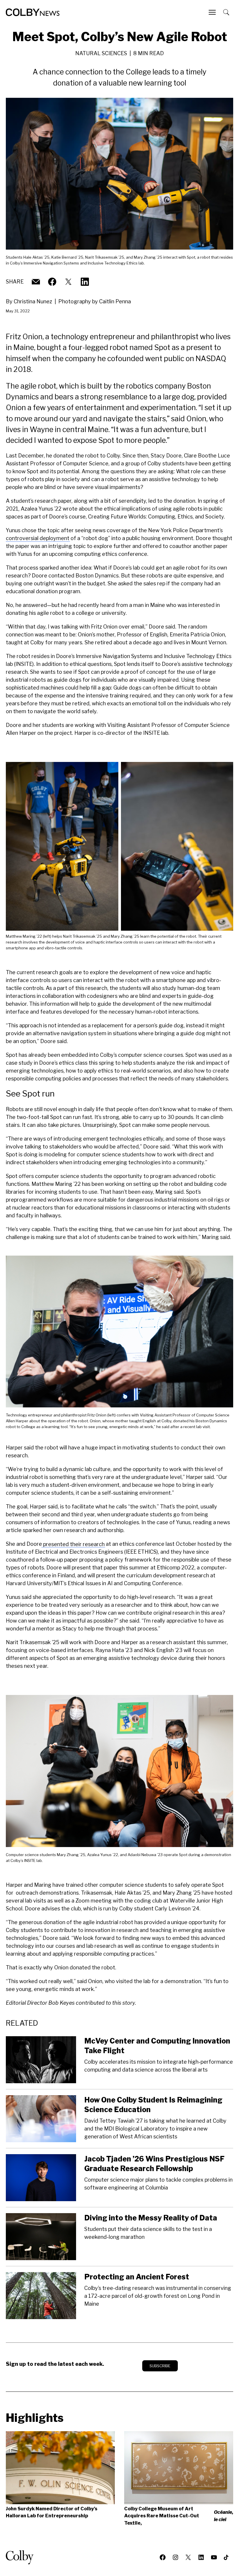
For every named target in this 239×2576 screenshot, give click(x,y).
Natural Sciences (101, 53)
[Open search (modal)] (227, 12)
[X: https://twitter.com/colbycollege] (68, 282)
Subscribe (160, 2366)
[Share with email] (36, 282)
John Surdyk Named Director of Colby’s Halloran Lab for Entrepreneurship (52, 2512)
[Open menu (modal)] (213, 12)
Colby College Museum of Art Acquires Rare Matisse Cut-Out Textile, (179, 2516)
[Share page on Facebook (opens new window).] (52, 282)
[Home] (33, 12)
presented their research (73, 1544)
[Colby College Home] (22, 2557)
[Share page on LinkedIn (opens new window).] (85, 282)
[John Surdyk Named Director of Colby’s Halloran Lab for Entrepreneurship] (60, 2468)
